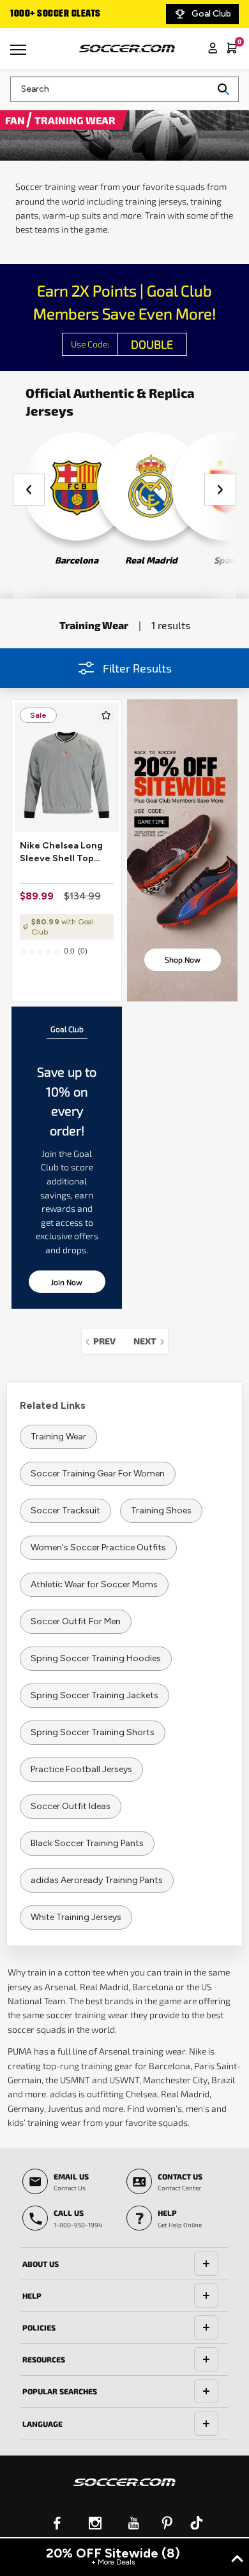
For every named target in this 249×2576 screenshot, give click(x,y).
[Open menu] (20, 54)
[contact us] (124, 2491)
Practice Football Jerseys (81, 1769)
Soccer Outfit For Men (76, 1621)
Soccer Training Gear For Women (98, 1474)
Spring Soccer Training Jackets (94, 1695)
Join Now (67, 1282)
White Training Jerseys (76, 1917)
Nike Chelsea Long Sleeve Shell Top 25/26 (61, 853)
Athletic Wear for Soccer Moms (94, 1584)
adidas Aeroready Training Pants (97, 1880)
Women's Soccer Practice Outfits (98, 1547)
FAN (16, 120)
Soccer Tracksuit (65, 1510)
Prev (108, 1341)
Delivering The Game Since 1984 (84, 14)
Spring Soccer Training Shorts (93, 1732)
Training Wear (58, 1437)
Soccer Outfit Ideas (71, 1806)
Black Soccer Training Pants (87, 1843)
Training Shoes (161, 1510)
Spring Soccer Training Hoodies (96, 1658)
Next (151, 1341)
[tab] (124, 2264)
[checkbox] (106, 715)
